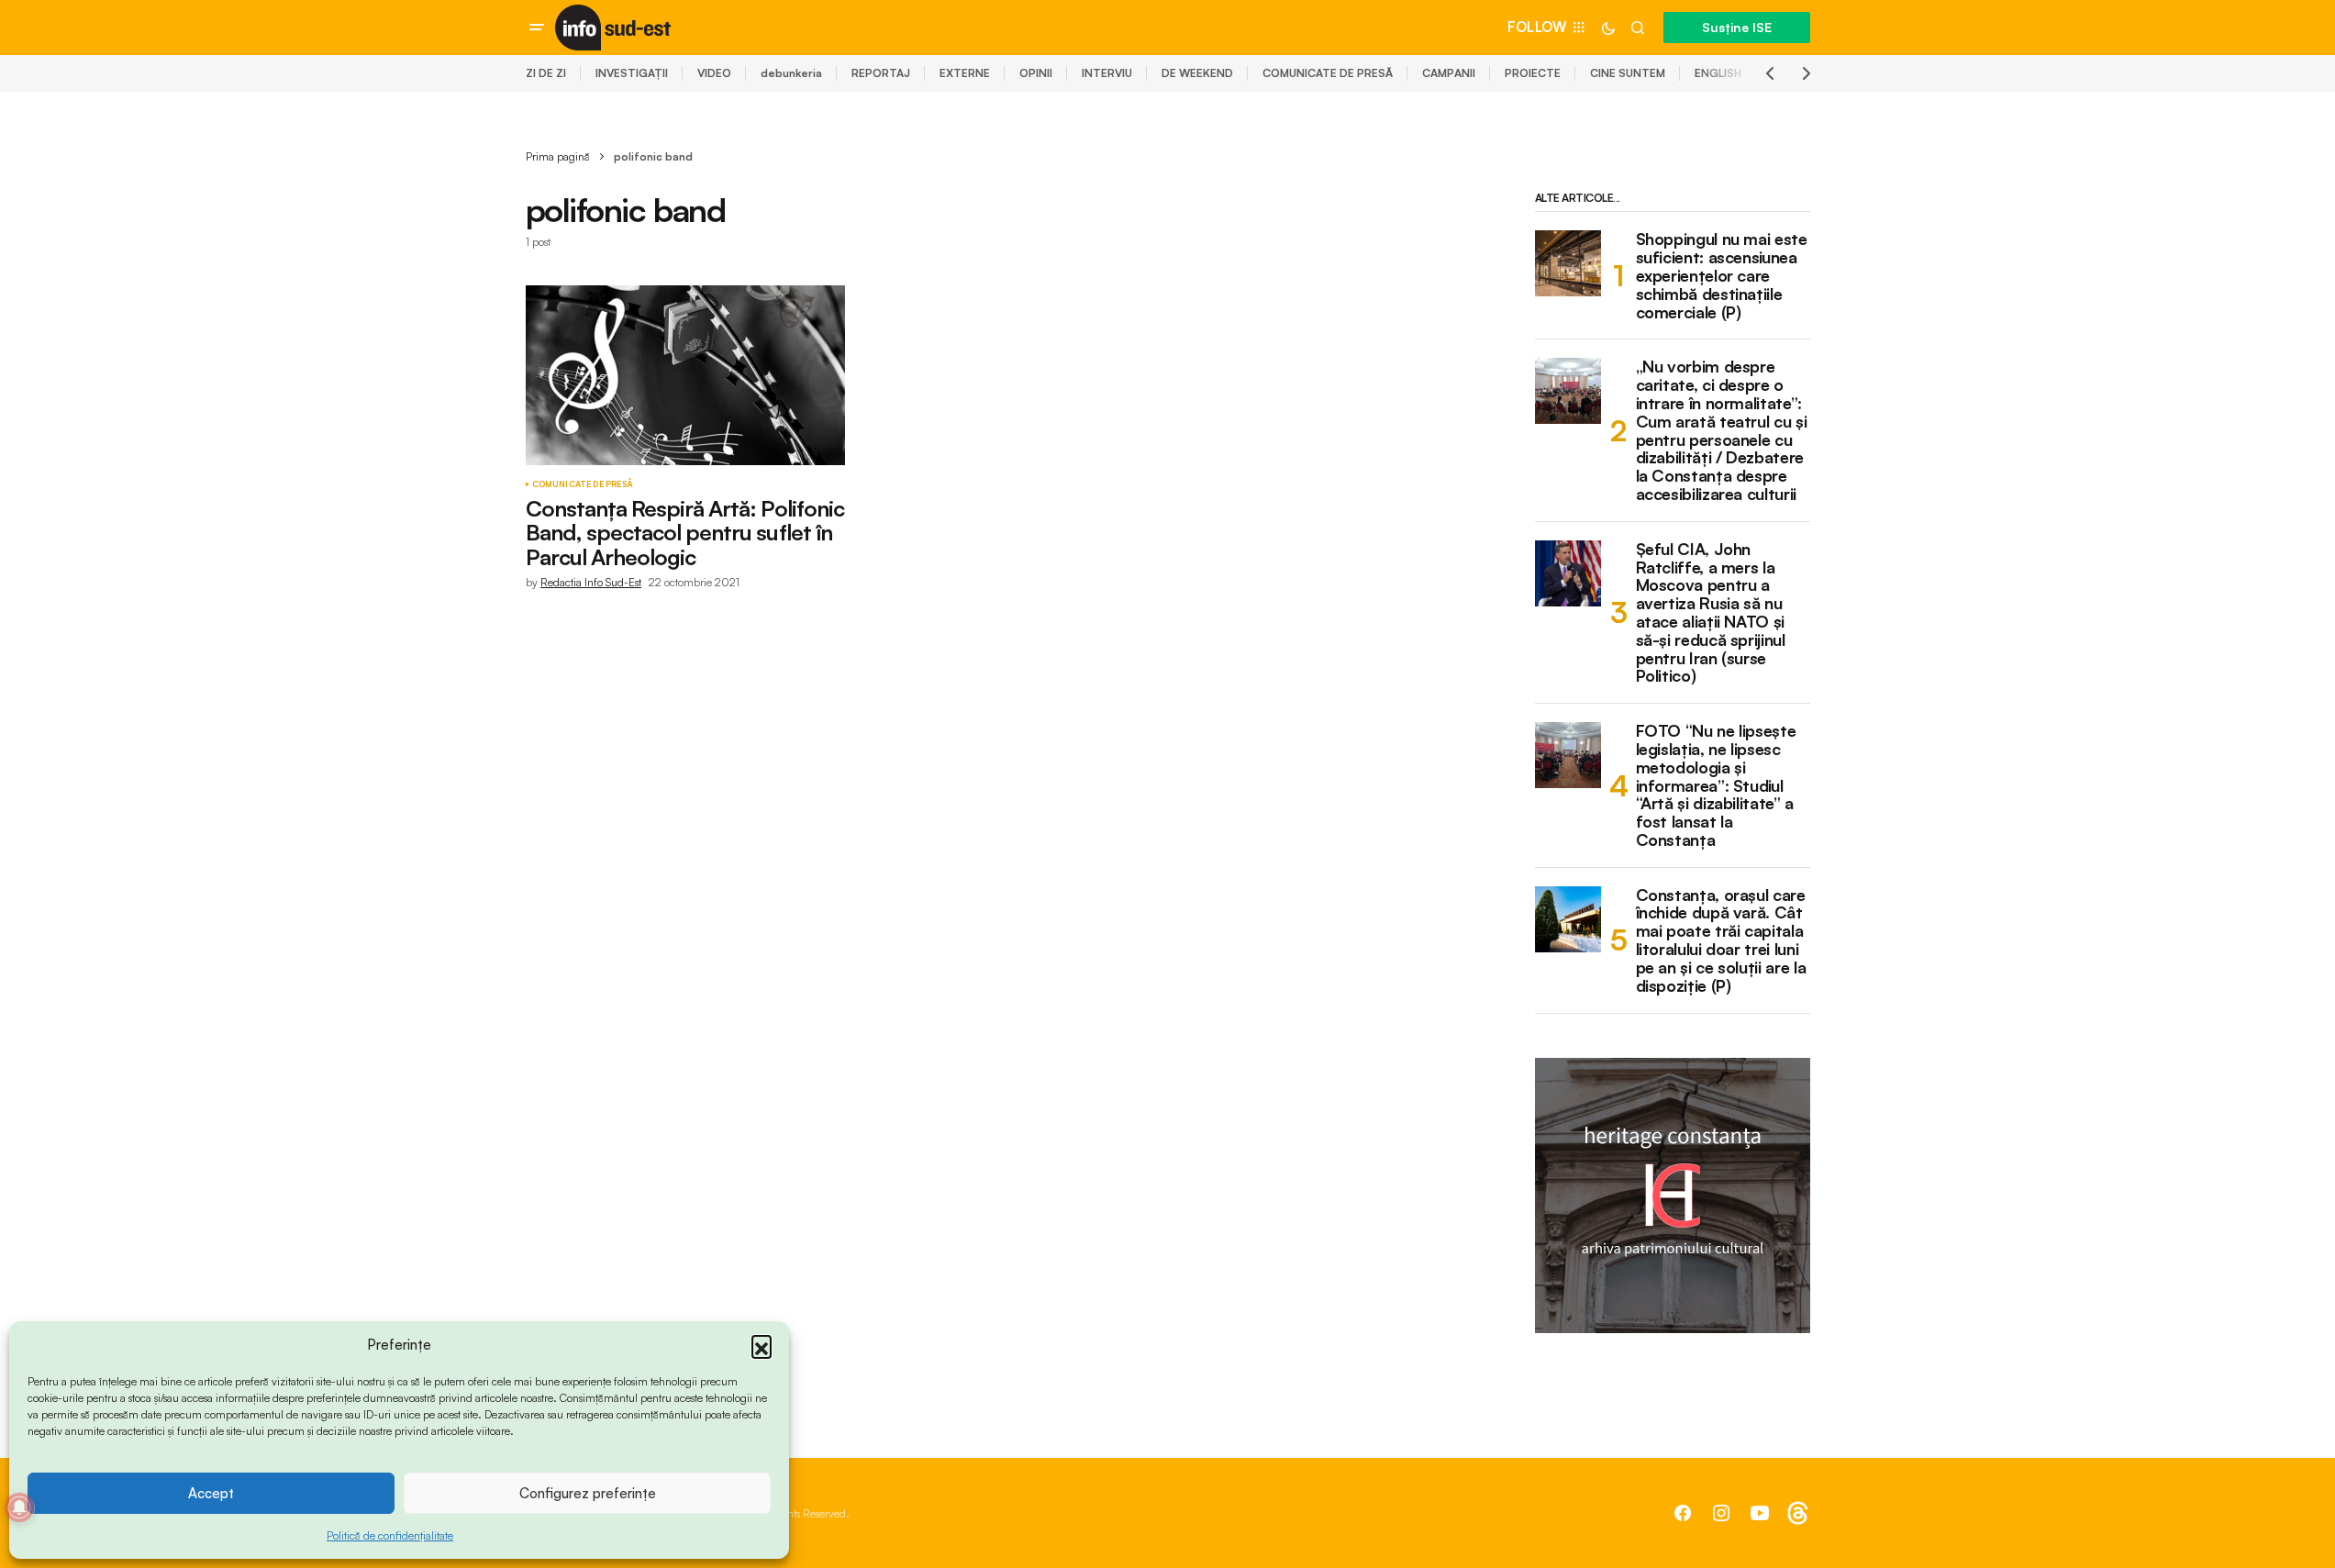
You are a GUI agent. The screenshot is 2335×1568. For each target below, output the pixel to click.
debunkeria (791, 73)
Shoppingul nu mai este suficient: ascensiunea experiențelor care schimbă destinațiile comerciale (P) (1722, 276)
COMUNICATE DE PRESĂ (1328, 73)
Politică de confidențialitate (390, 1535)
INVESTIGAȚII (632, 73)
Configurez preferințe (588, 1493)
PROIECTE (1533, 73)
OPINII (1036, 73)
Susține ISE (1737, 27)
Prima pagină (558, 156)
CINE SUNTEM (1628, 73)
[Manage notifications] (19, 1507)
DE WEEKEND (1197, 73)
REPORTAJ (881, 73)
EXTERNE (965, 73)
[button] (762, 1345)
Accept (211, 1493)
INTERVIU (1107, 73)
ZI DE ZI (546, 73)
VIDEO (714, 73)
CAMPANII (1449, 73)
